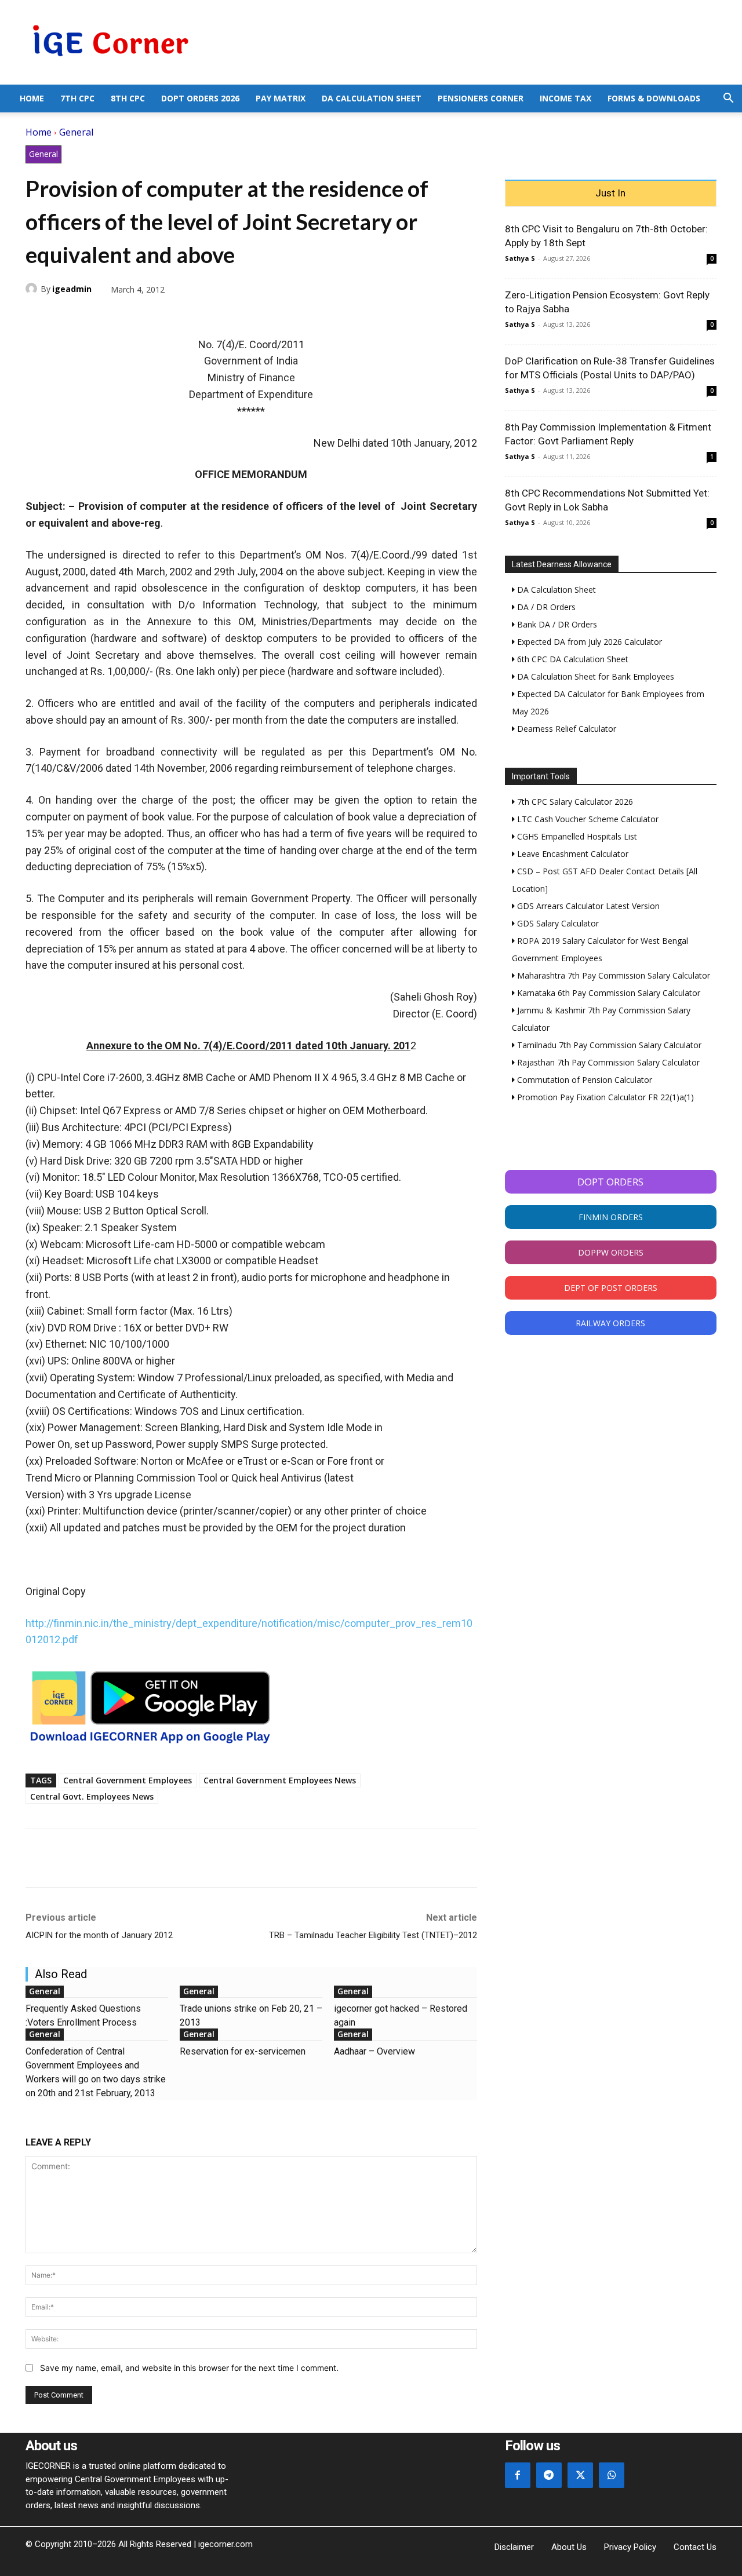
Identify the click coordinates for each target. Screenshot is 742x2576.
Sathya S (520, 258)
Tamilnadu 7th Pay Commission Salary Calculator (608, 1045)
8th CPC (128, 98)
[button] (728, 99)
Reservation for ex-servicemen (243, 2051)
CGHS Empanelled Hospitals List (576, 836)
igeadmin (72, 289)
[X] (64, 316)
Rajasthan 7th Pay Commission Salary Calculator (607, 1062)
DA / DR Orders (545, 607)
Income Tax (565, 98)
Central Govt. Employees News (92, 1796)
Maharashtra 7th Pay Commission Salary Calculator (612, 975)
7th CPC (77, 98)
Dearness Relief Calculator (565, 729)
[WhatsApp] (90, 316)
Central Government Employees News (280, 1780)
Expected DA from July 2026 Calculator (588, 642)
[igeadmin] (33, 289)
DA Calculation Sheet (372, 98)
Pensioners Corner (481, 98)
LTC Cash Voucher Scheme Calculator (587, 819)
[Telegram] (117, 316)
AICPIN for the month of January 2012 (99, 1935)
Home (32, 98)
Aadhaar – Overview (374, 2051)
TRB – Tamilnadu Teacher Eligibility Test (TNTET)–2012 (373, 1935)
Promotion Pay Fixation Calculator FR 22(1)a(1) (604, 1097)
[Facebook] (37, 316)
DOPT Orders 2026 (200, 98)
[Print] (144, 316)
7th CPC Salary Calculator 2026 (574, 802)
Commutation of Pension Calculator (583, 1080)
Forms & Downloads (654, 98)
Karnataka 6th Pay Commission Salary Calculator (608, 993)
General (76, 132)
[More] (171, 316)
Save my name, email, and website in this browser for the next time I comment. (189, 2368)
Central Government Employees (128, 1780)
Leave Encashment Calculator (572, 854)
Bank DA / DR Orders (556, 624)
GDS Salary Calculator (557, 923)
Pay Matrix (281, 98)
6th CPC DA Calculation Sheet (572, 659)
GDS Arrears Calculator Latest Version (587, 906)
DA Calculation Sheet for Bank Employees (594, 676)
